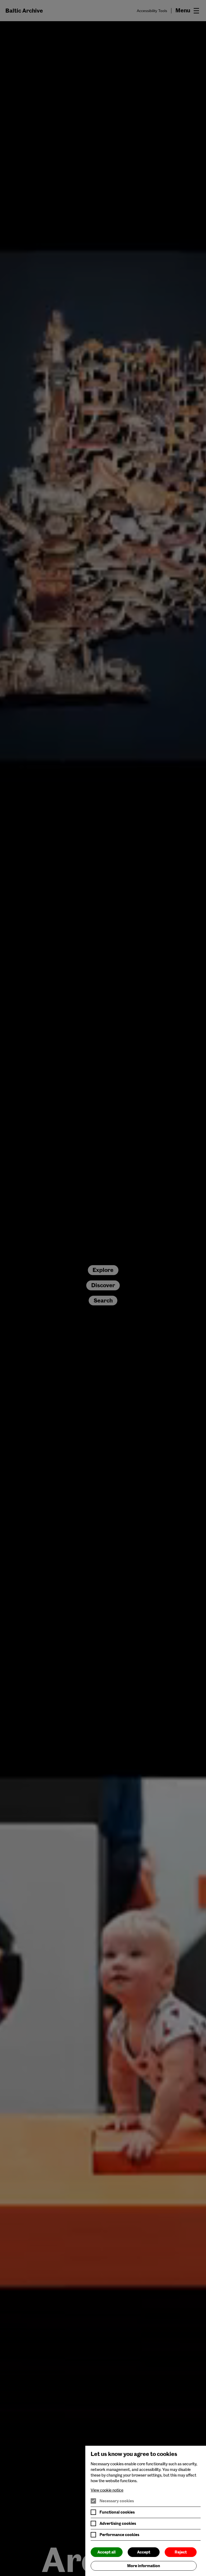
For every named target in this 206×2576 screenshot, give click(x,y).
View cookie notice (107, 2490)
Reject (181, 2552)
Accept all (106, 2552)
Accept (144, 2552)
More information (144, 2566)
